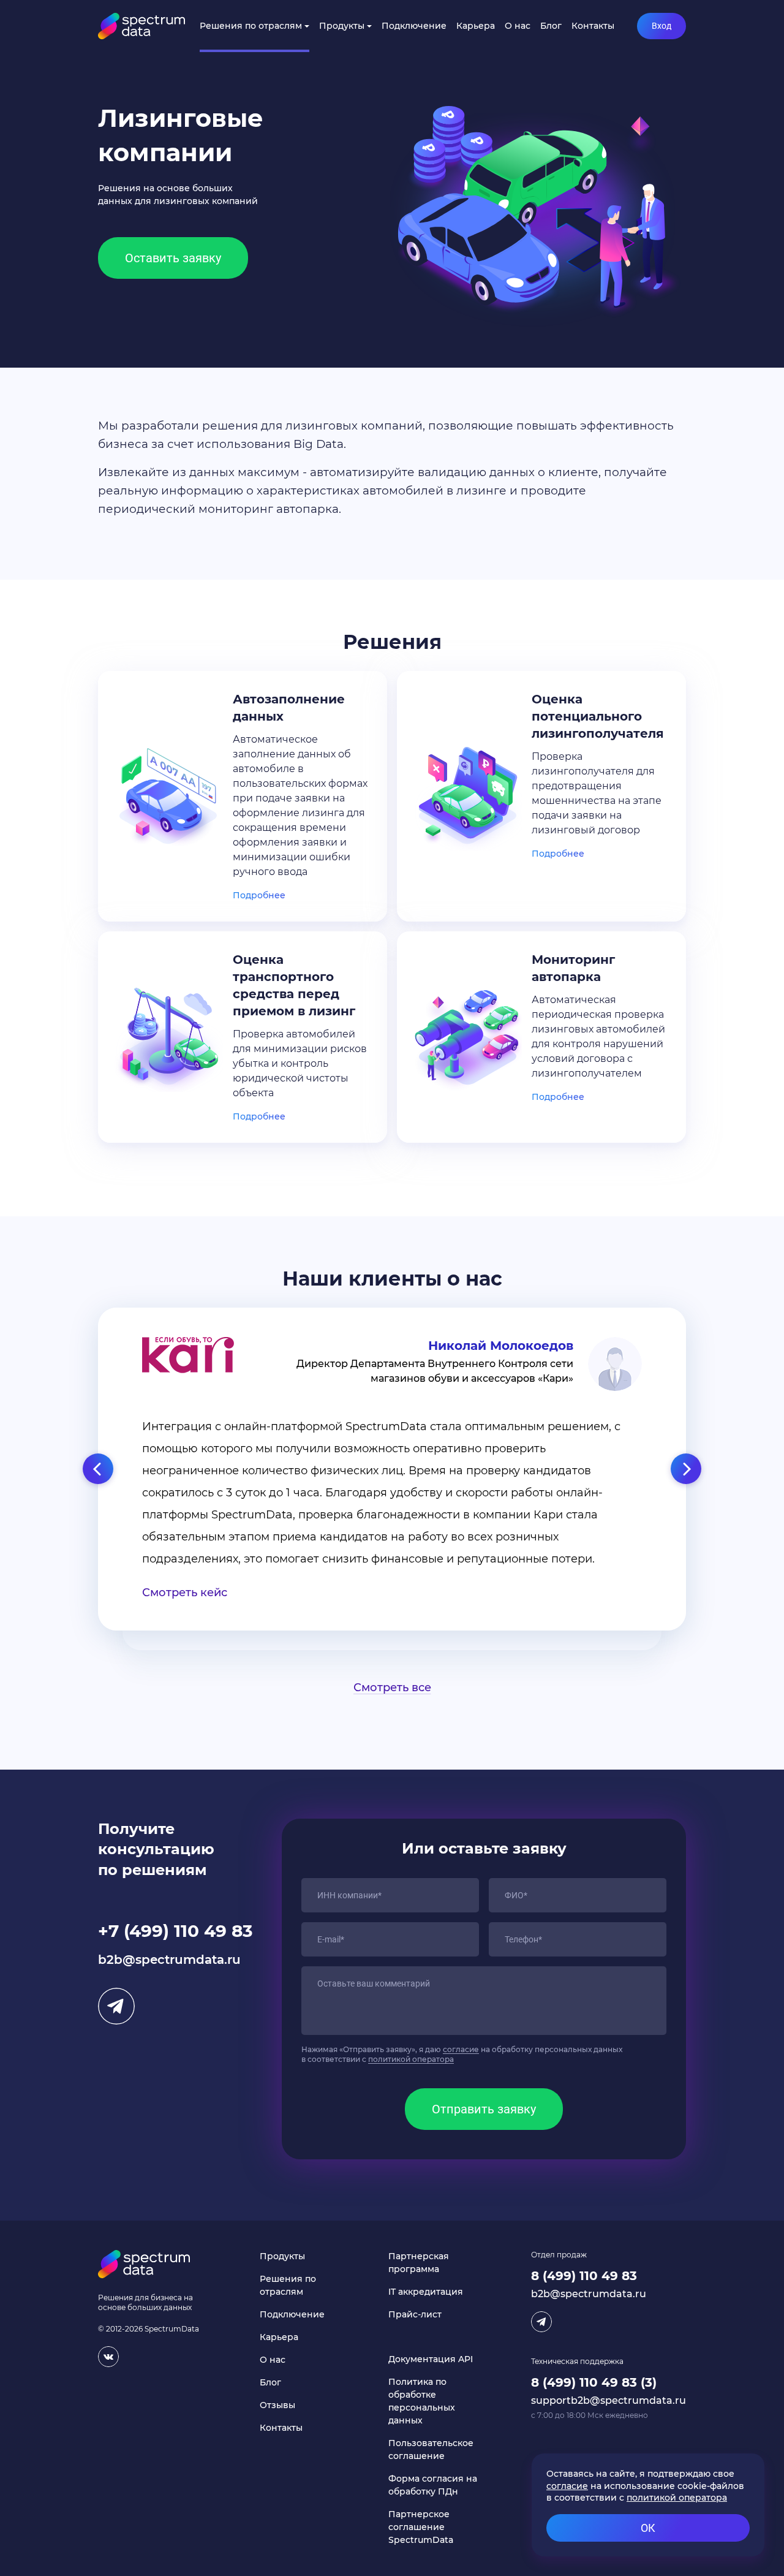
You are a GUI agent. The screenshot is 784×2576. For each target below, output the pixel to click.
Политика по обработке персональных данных (422, 2401)
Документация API (431, 2359)
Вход (661, 26)
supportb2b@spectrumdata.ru (609, 2400)
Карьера (476, 26)
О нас (518, 26)
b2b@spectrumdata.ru (169, 1960)
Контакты (593, 26)
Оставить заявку (173, 258)
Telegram (116, 2006)
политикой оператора (411, 2059)
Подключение (414, 26)
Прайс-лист (415, 2314)
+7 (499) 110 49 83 (175, 1931)
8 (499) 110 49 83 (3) (594, 2382)
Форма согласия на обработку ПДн (433, 2485)
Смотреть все (392, 1688)
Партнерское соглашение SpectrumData (421, 2527)
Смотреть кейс (185, 1593)
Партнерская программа (419, 2263)
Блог (551, 26)
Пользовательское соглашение (431, 2449)
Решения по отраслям (251, 26)
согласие (461, 2049)
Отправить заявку (484, 2109)
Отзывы (277, 2405)
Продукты (342, 26)
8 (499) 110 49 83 (584, 2276)
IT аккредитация (426, 2292)
